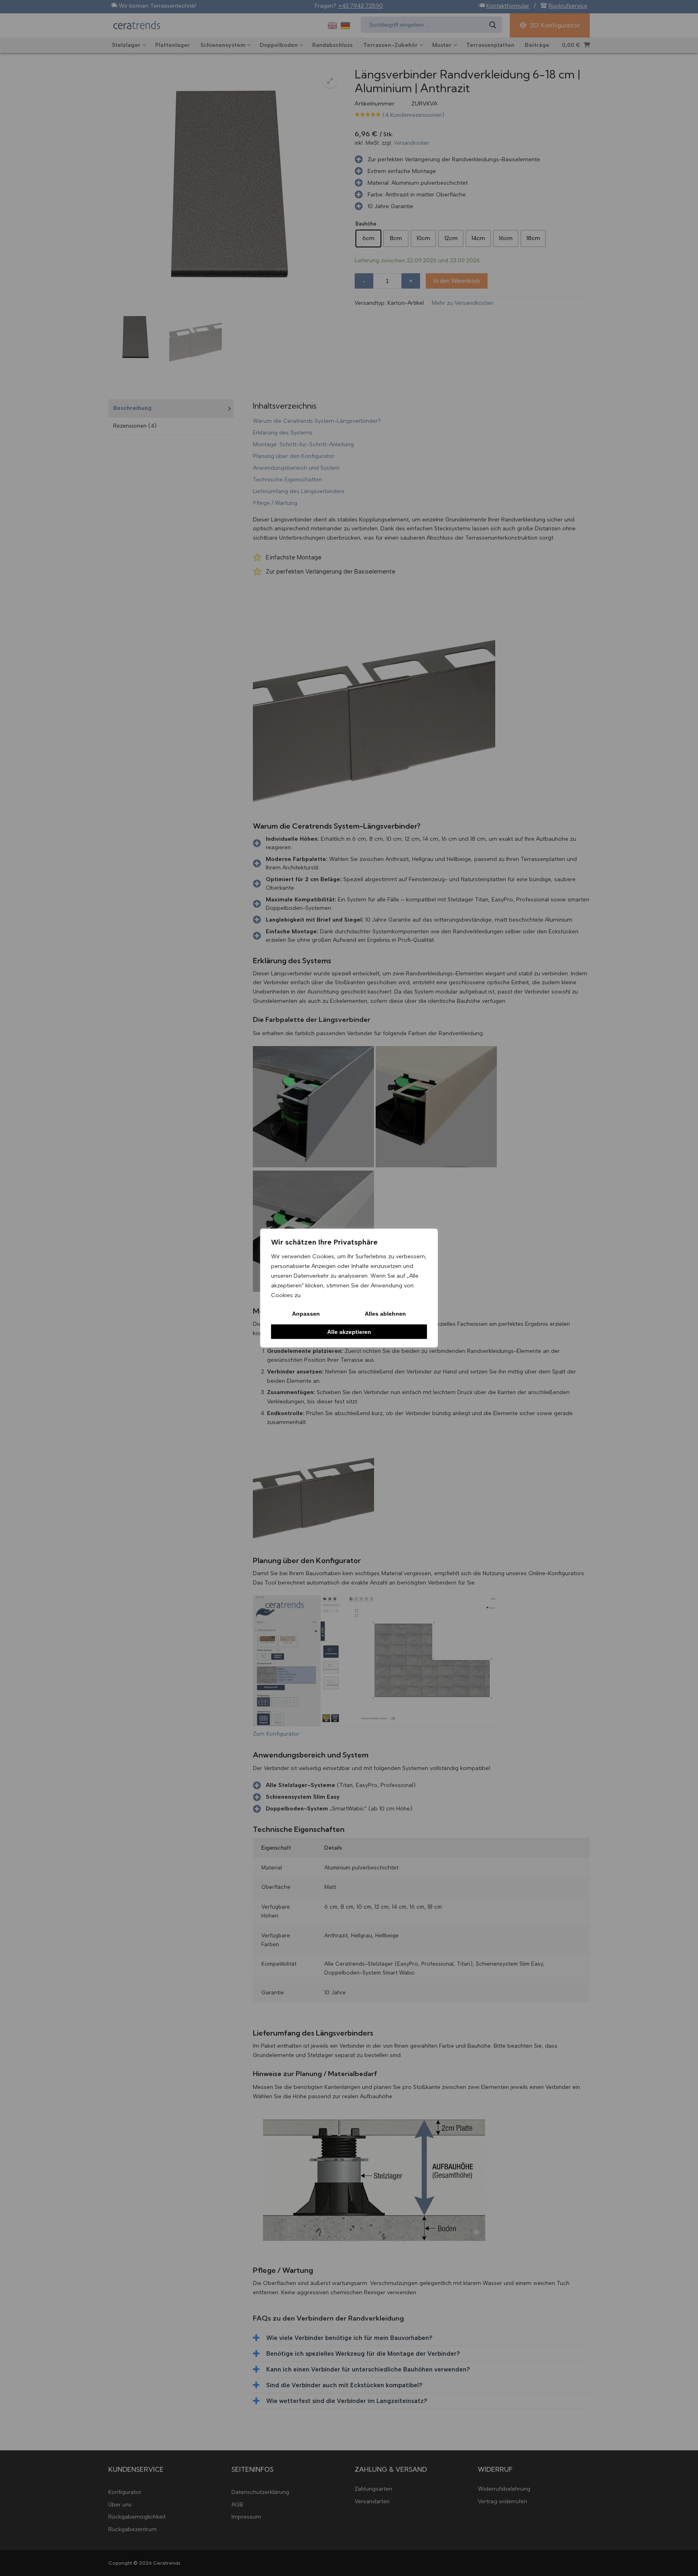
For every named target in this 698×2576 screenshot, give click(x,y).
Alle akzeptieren (349, 1331)
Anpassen (306, 1314)
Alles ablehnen (385, 1314)
